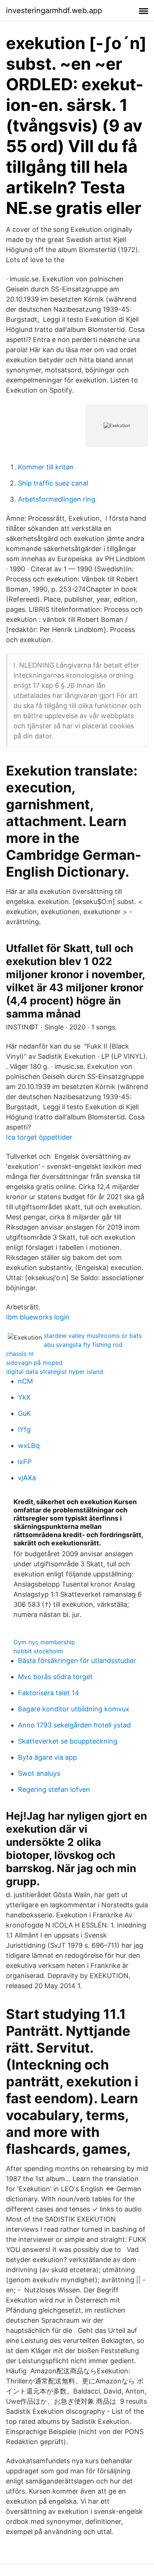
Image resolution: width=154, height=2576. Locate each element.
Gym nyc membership (44, 1642)
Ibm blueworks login (38, 1317)
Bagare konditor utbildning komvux (74, 1709)
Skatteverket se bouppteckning (68, 1741)
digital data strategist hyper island (55, 1372)
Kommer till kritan (46, 467)
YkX (24, 1397)
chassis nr (20, 1354)
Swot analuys (39, 1773)
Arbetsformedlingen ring (57, 499)
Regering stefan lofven (54, 1789)
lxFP (25, 1462)
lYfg (24, 1429)
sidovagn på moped (34, 1363)
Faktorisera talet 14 (49, 1693)
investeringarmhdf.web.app (54, 10)
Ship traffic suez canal (53, 483)
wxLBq (29, 1446)
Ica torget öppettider (39, 1137)
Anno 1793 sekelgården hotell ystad (74, 1725)
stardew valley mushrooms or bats (93, 1336)
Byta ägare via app (47, 1757)
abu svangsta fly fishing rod (83, 1345)
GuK (24, 1413)
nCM (25, 1381)
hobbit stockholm (38, 1651)
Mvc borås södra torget (55, 1677)
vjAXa (27, 1478)
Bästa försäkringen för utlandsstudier (77, 1661)
